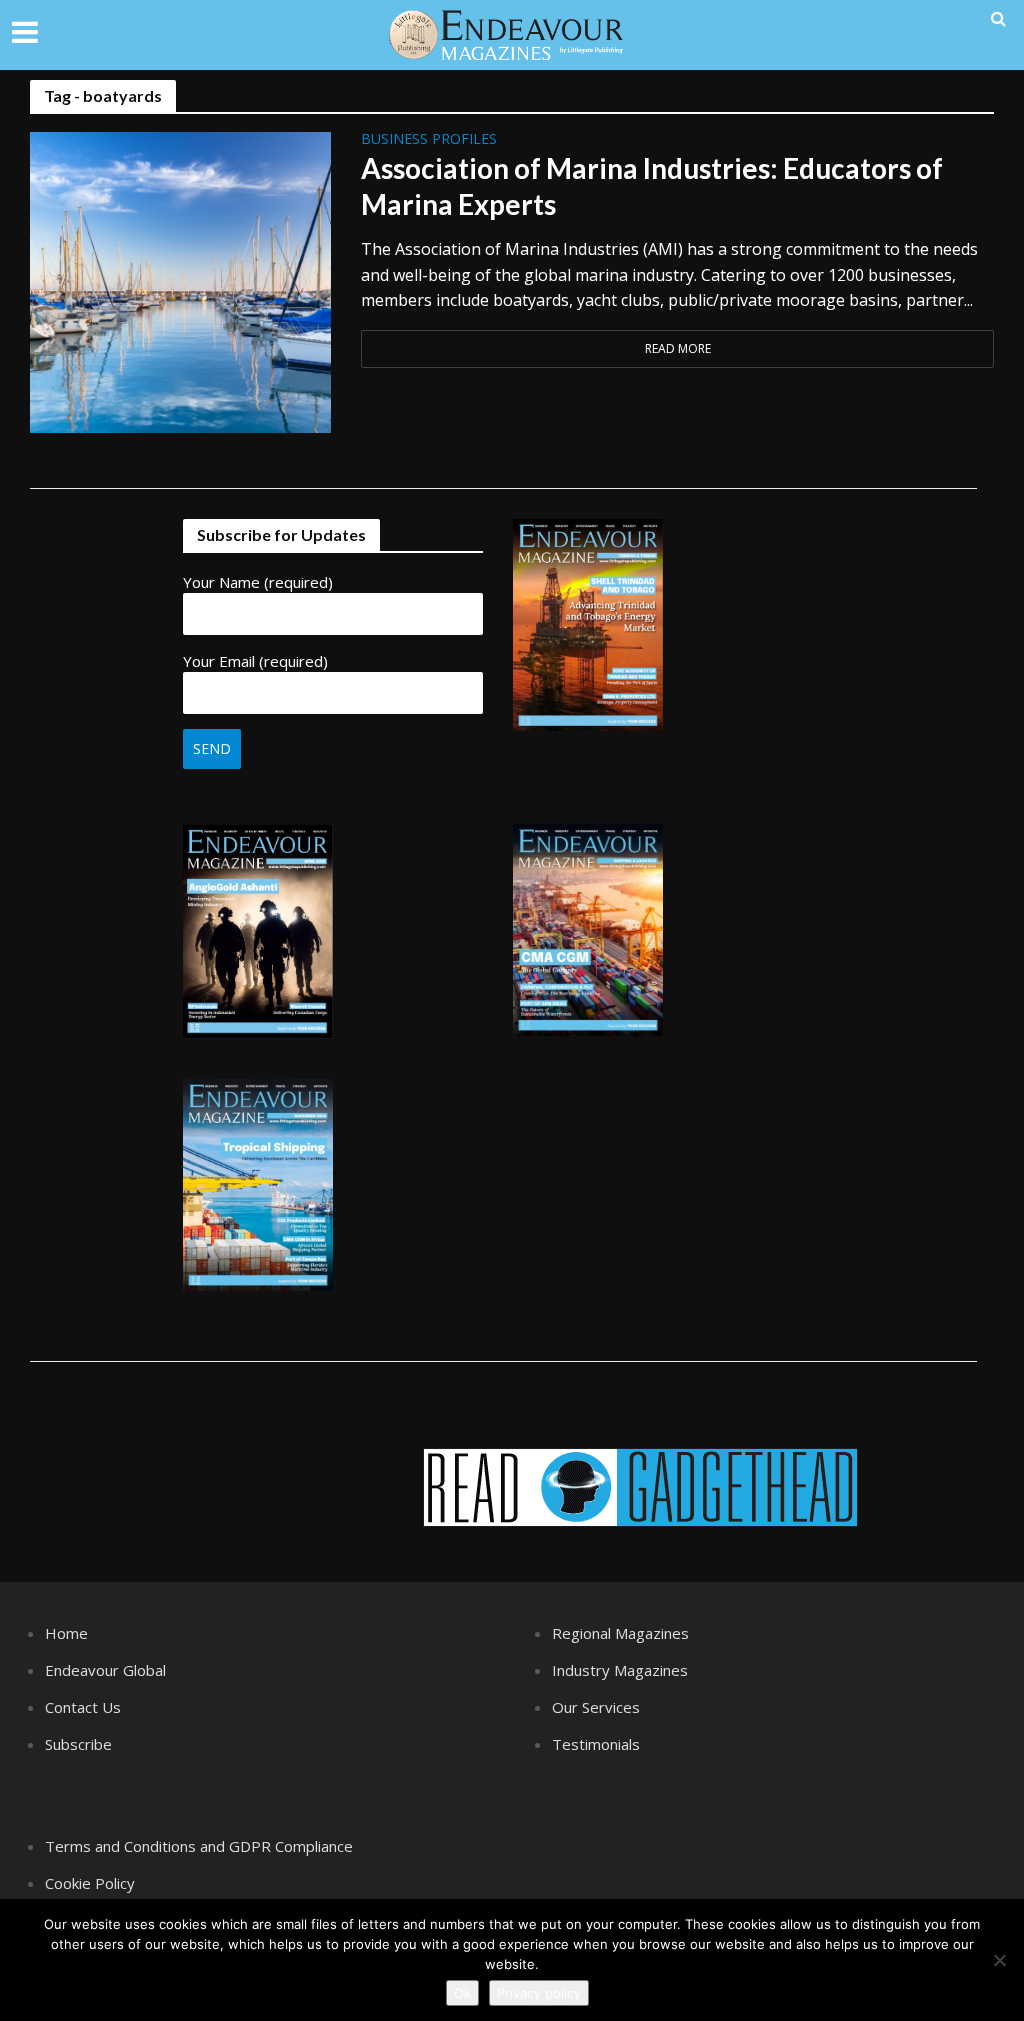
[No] (999, 1960)
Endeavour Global (105, 1670)
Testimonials (596, 1744)
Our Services (596, 1707)
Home (66, 1633)
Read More (678, 348)
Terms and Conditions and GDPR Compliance (199, 1846)
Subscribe (78, 1744)
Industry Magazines (620, 1670)
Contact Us (83, 1707)
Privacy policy (539, 1993)
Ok (462, 1993)
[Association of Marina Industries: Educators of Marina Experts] (180, 281)
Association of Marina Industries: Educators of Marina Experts (652, 186)
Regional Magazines (620, 1633)
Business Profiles (429, 140)
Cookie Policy (90, 1883)
